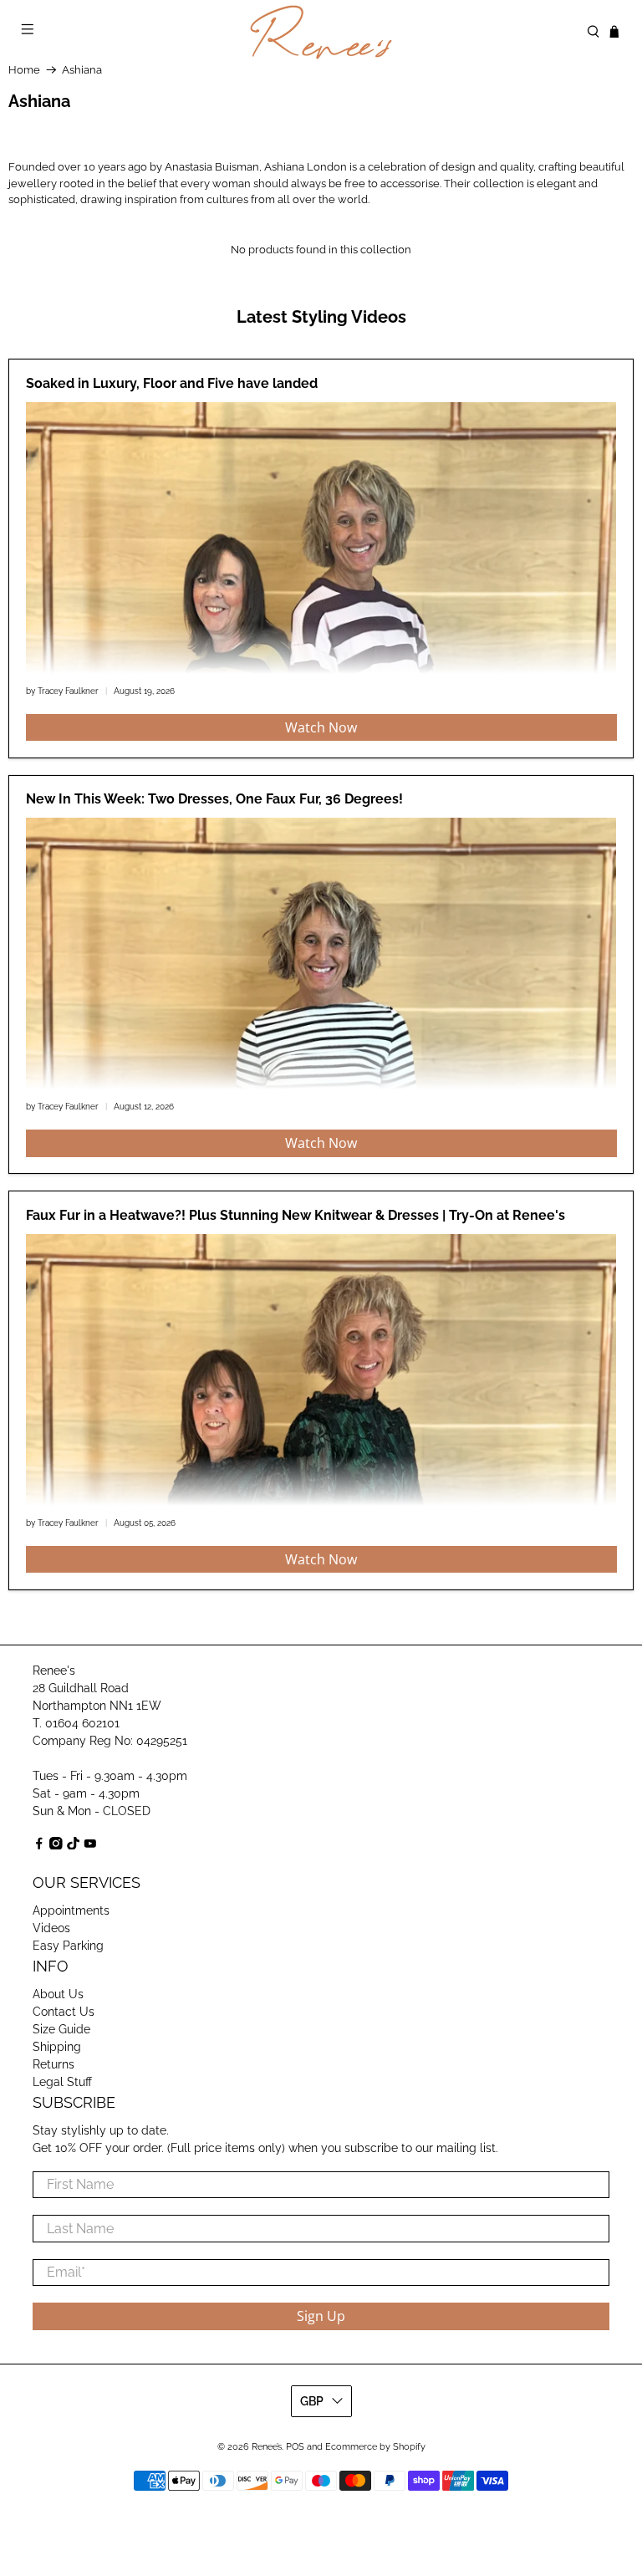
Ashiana (82, 70)
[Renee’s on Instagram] (56, 1845)
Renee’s (267, 2447)
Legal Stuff (62, 2082)
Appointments (71, 1910)
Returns (53, 2064)
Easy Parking (68, 1946)
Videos (51, 1928)
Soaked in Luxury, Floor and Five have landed (172, 383)
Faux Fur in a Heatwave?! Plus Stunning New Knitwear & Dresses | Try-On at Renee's (296, 1215)
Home (24, 70)
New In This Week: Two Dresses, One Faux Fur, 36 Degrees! (214, 799)
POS (295, 2447)
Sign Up (321, 2316)
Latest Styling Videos (321, 317)
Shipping (57, 2047)
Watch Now (321, 727)
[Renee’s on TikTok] (74, 1845)
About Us (58, 1994)
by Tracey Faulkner (62, 691)
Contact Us (64, 2012)
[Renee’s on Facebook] (39, 1845)
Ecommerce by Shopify (375, 2447)
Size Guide (61, 2029)
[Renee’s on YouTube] (90, 1845)
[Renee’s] (321, 32)
